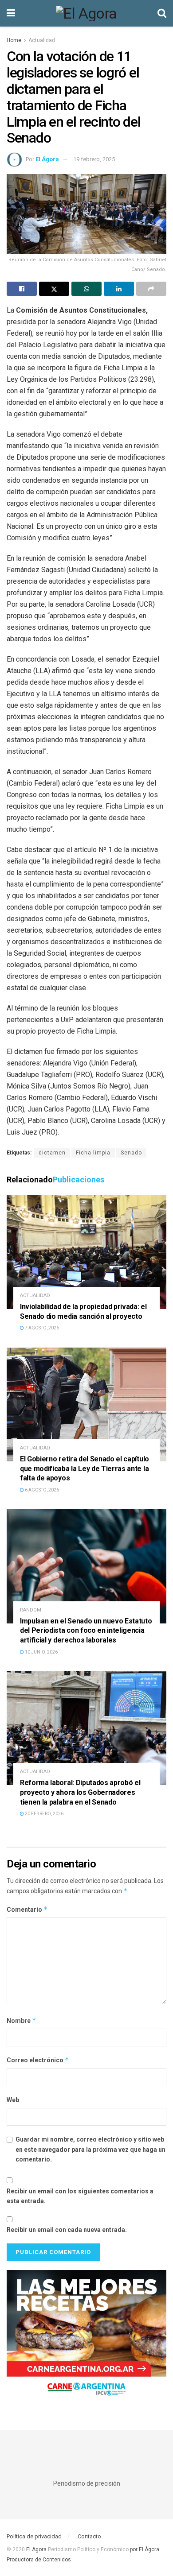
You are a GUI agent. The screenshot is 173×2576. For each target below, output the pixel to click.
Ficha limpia (93, 1153)
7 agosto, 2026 (41, 1328)
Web (13, 2100)
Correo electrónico (38, 2060)
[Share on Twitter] (54, 289)
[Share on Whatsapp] (86, 289)
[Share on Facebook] (22, 289)
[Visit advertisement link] (86, 2336)
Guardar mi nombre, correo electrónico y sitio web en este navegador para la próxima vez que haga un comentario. (90, 2149)
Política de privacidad (34, 2536)
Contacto (89, 2536)
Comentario (27, 1909)
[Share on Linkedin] (119, 289)
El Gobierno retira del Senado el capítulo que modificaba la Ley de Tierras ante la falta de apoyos (85, 1468)
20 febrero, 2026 (44, 1814)
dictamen (52, 1153)
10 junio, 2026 (41, 1652)
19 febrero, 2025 (94, 159)
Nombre (22, 2020)
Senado (131, 1153)
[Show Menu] (11, 13)
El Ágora (47, 159)
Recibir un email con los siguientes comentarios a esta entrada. (80, 2196)
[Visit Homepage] (86, 13)
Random (31, 1610)
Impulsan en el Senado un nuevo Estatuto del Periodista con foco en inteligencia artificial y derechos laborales (86, 1631)
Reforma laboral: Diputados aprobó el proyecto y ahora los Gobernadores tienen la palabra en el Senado (80, 1792)
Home (14, 40)
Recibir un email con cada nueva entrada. (67, 2230)
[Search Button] (162, 13)
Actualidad (42, 40)
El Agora (37, 2549)
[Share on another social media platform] (151, 289)
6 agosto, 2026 (41, 1490)
